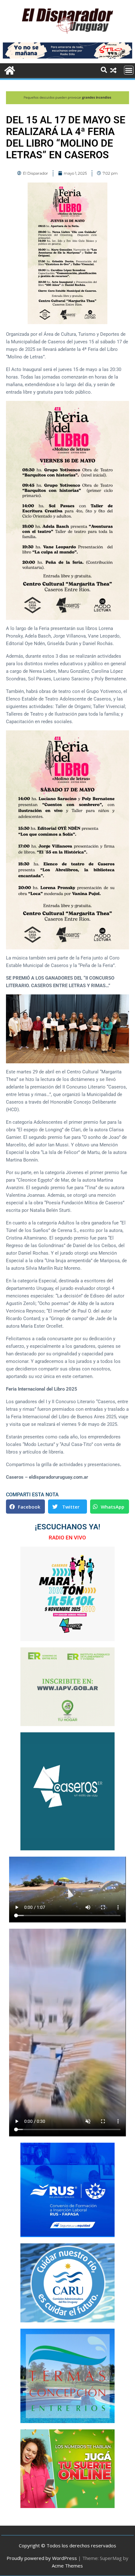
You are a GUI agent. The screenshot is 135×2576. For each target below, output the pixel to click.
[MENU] (129, 70)
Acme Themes (67, 2566)
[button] (25, 1507)
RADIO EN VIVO (67, 1538)
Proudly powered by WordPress (42, 2558)
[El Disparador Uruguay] (9, 70)
